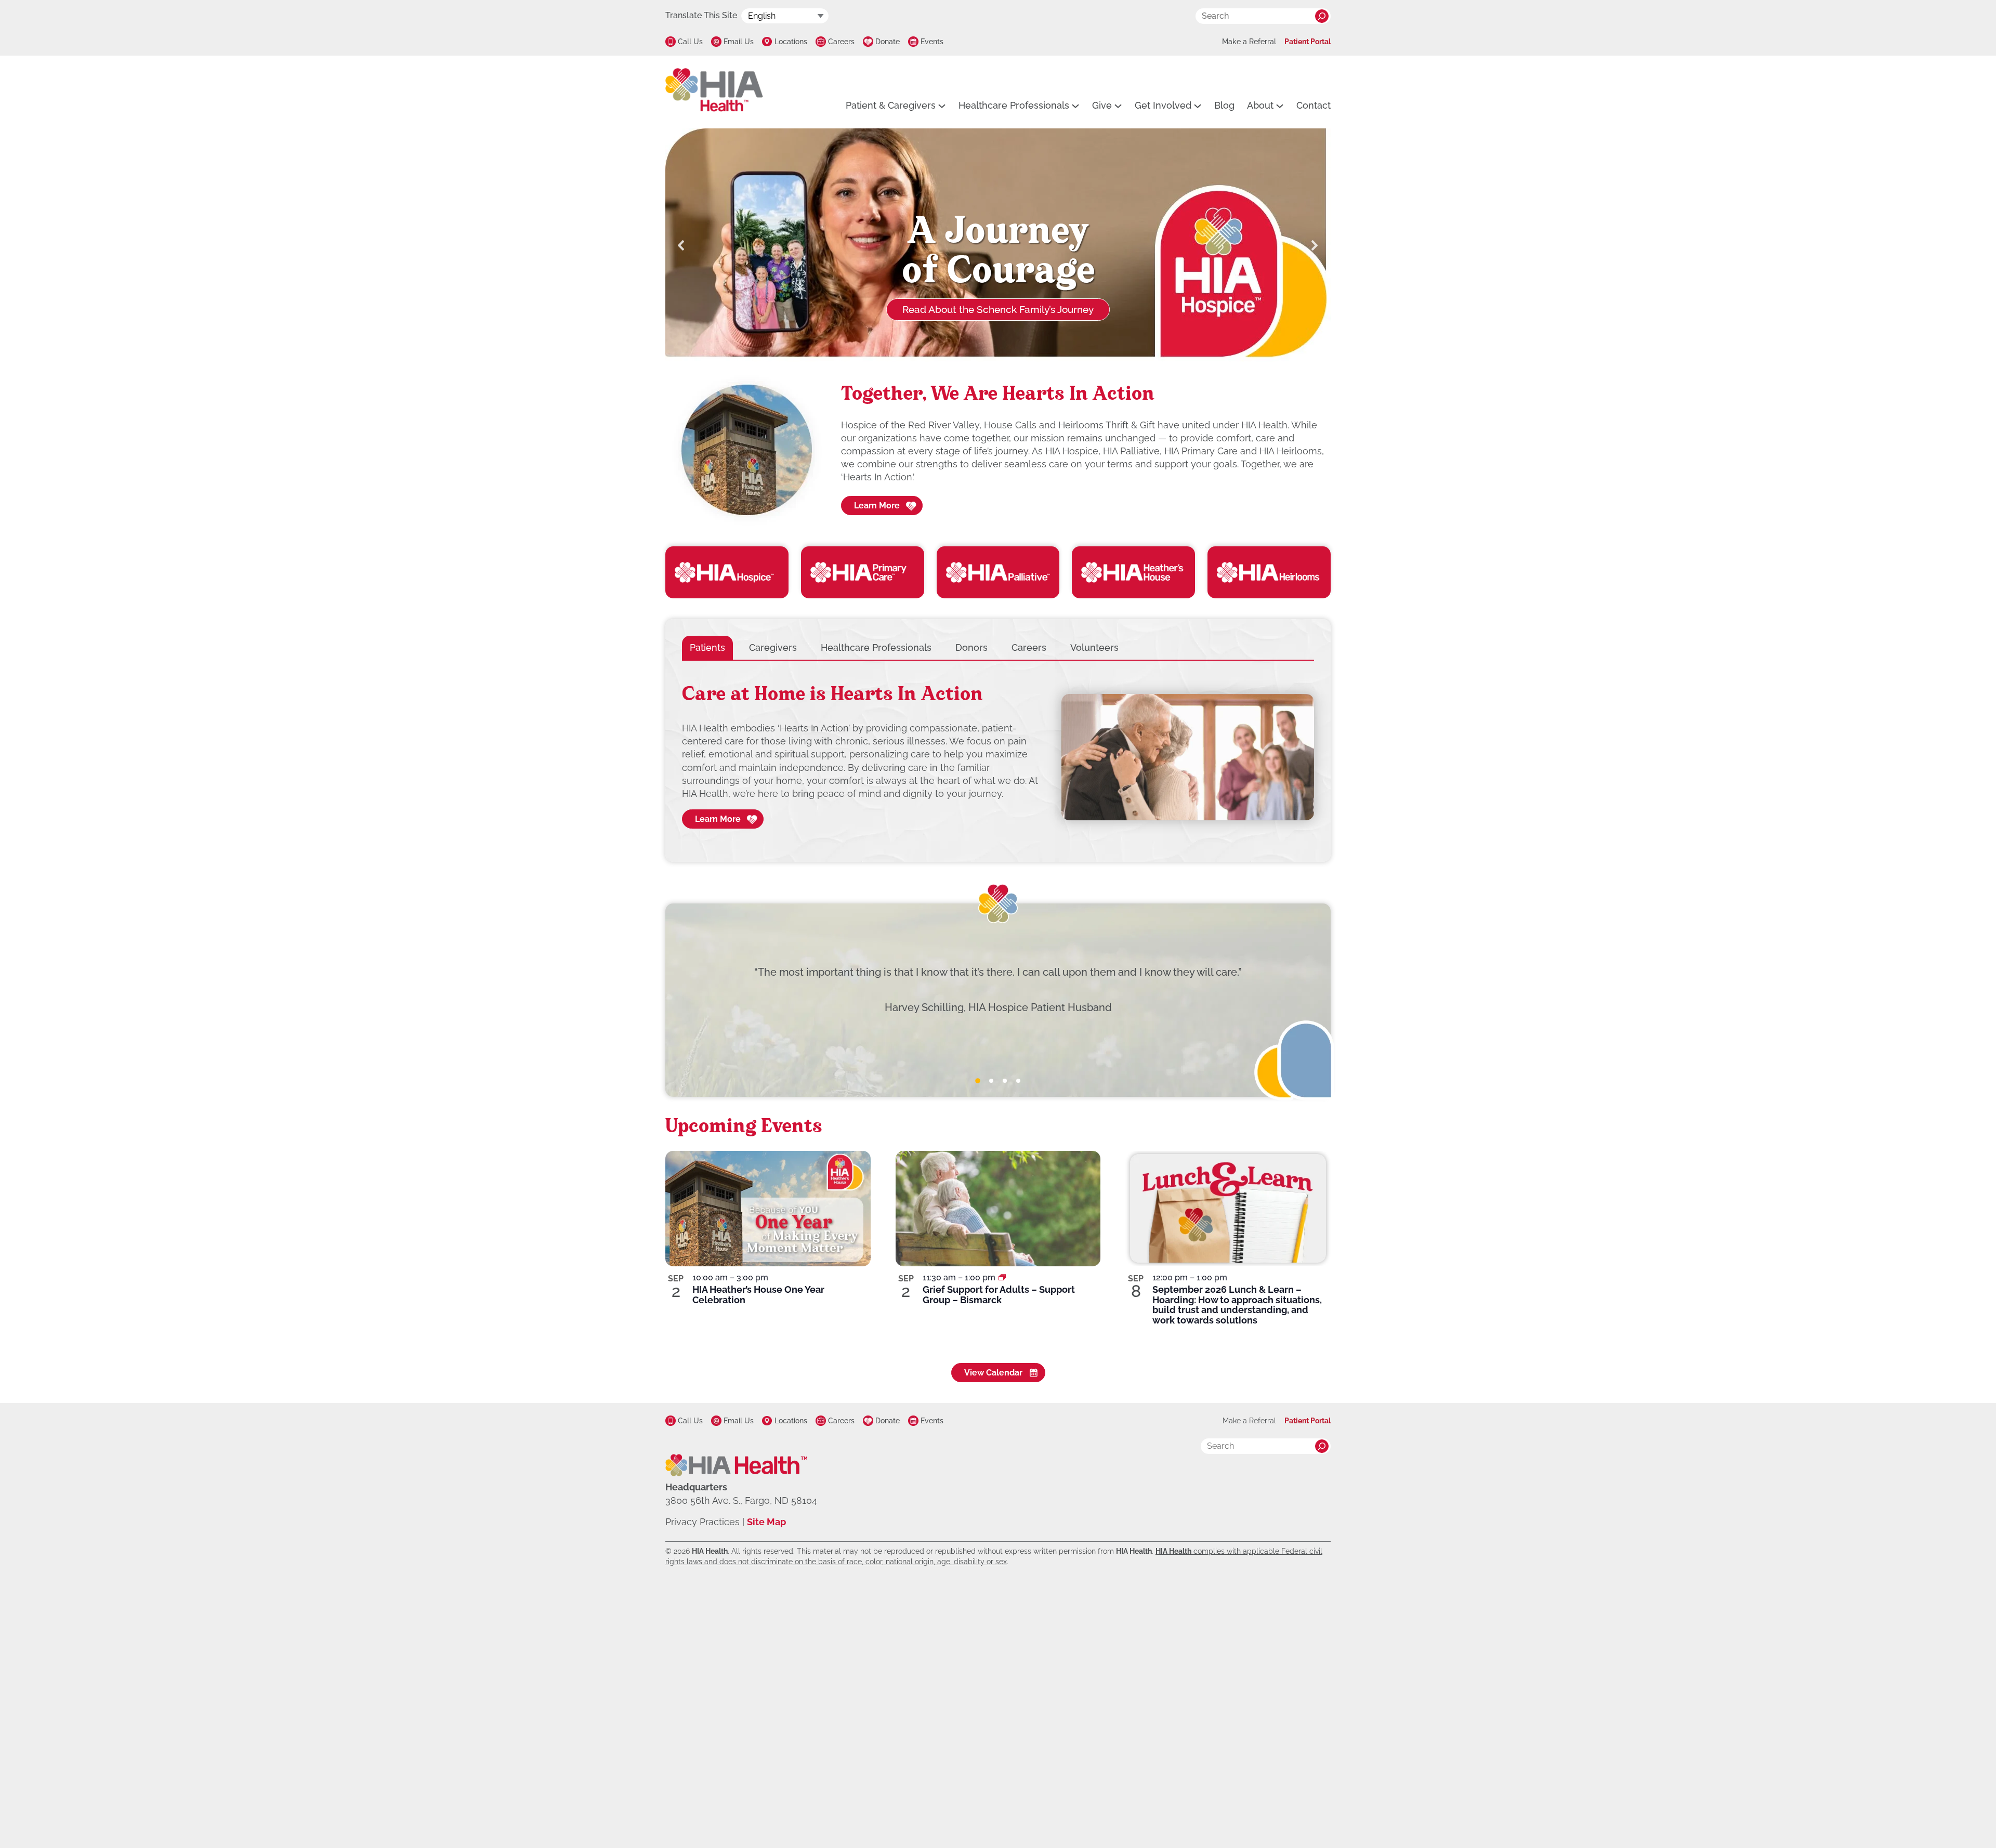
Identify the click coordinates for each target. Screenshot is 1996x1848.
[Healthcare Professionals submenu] (1075, 106)
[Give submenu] (1118, 106)
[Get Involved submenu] (1198, 106)
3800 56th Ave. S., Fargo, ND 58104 (741, 1500)
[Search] (1322, 16)
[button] (681, 245)
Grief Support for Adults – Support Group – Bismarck (999, 1295)
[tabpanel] (998, 757)
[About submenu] (1280, 106)
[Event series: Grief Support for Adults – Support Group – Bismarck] (1002, 1277)
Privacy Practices (702, 1522)
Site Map (766, 1522)
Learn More (877, 506)
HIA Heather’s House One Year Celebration (758, 1295)
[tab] (707, 647)
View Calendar (993, 1373)
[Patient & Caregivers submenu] (942, 106)
